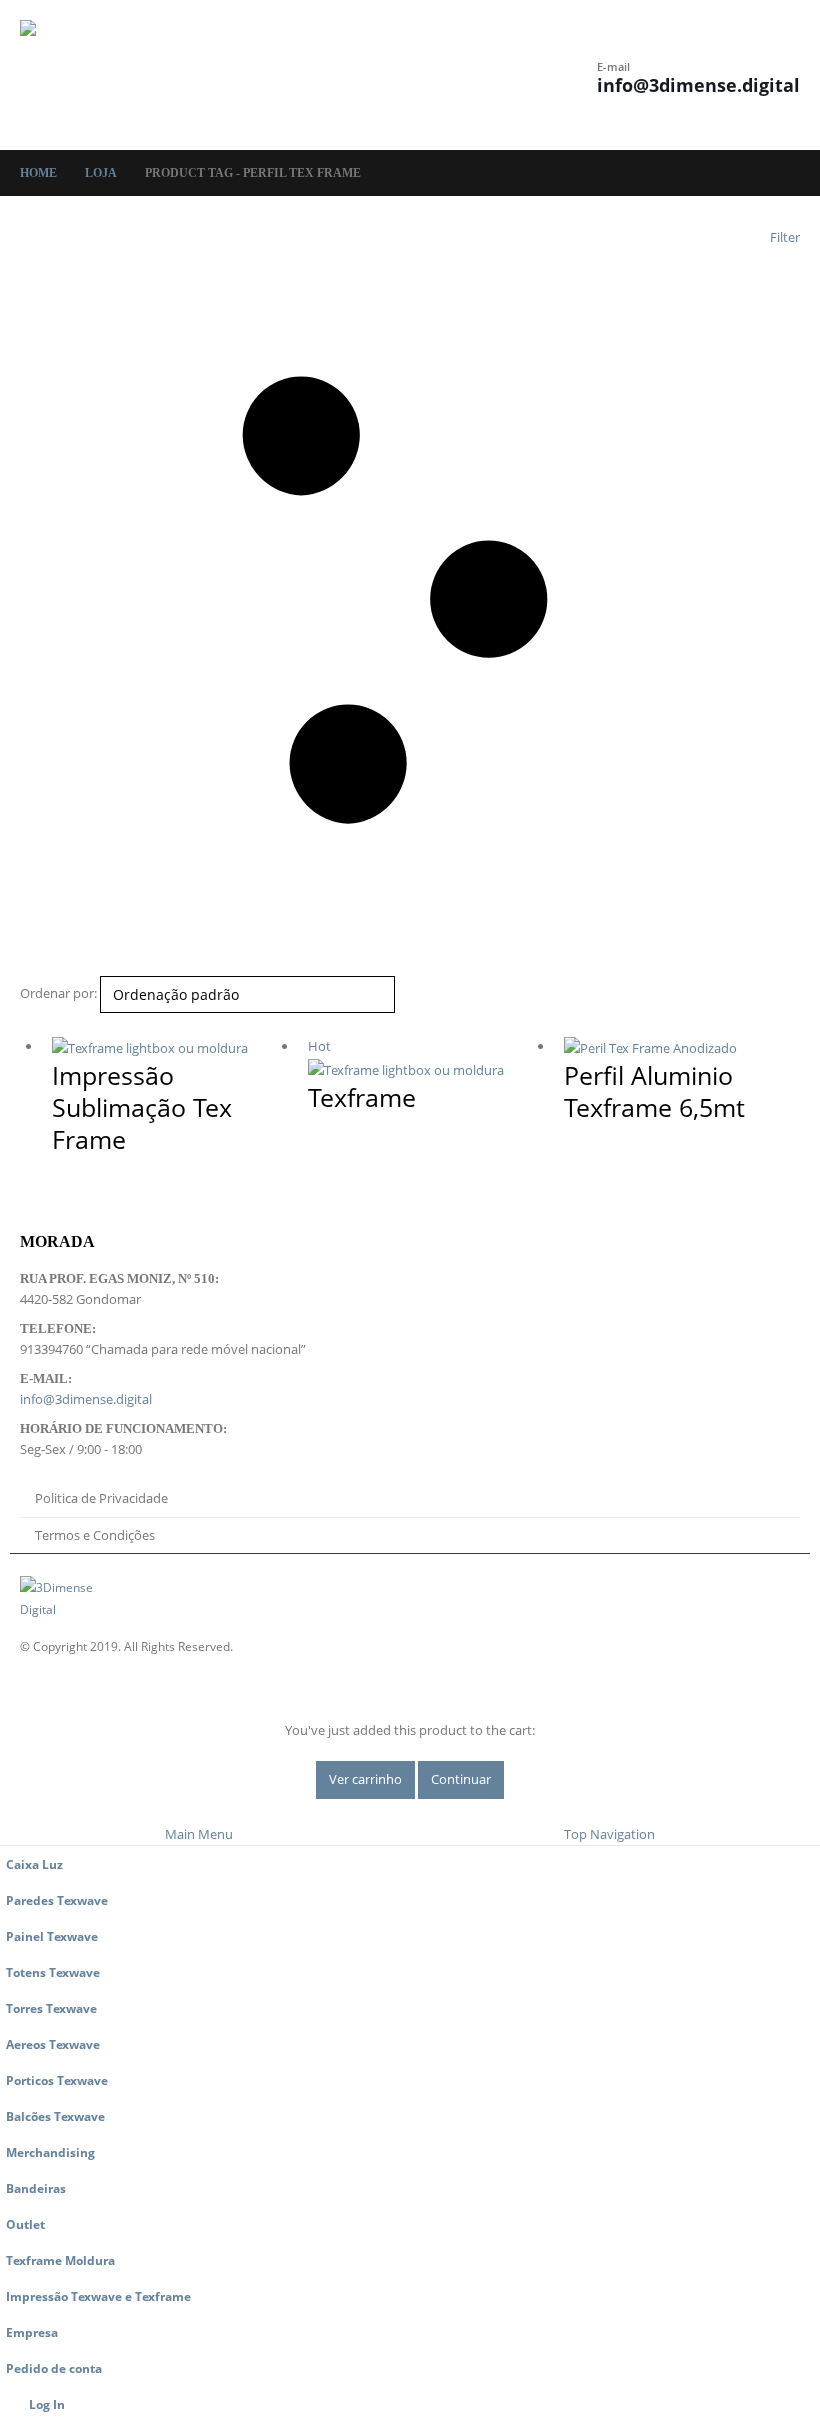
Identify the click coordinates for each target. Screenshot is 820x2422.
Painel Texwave (52, 1936)
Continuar (461, 1779)
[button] (348, 75)
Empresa (32, 2332)
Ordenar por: (58, 993)
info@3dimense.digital (698, 85)
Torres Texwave (51, 2008)
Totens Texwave (53, 1972)
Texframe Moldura (60, 2260)
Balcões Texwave (55, 2116)
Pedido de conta (54, 2368)
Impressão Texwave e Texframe (98, 2296)
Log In (47, 2404)
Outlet (25, 2224)
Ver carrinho (365, 1779)
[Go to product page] (170, 1047)
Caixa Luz (34, 1864)
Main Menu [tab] (199, 1834)
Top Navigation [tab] (609, 1834)
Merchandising (50, 2152)
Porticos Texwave (57, 2080)
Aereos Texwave (53, 2044)
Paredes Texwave (57, 1900)
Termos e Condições (95, 1535)
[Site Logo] (75, 75)
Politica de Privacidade (101, 1498)
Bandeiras (36, 2188)
